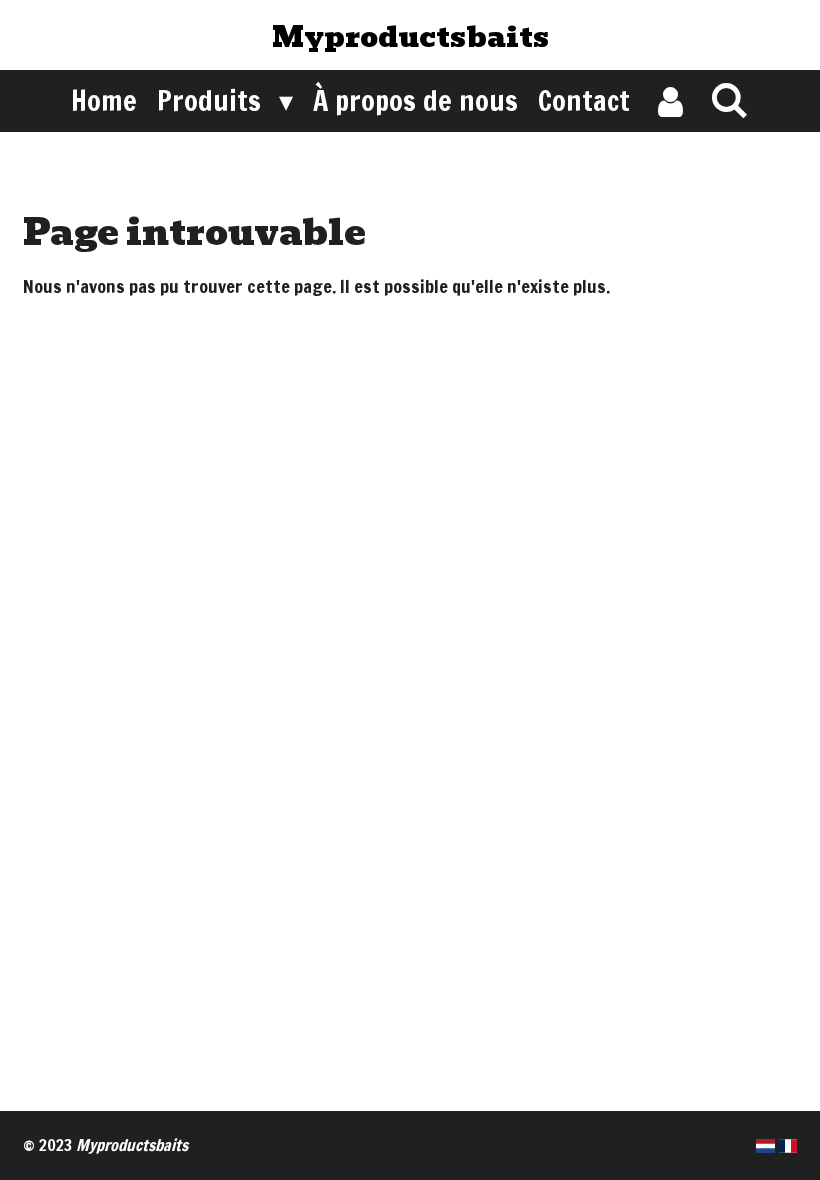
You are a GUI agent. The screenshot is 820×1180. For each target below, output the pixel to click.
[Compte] (669, 101)
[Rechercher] (729, 99)
